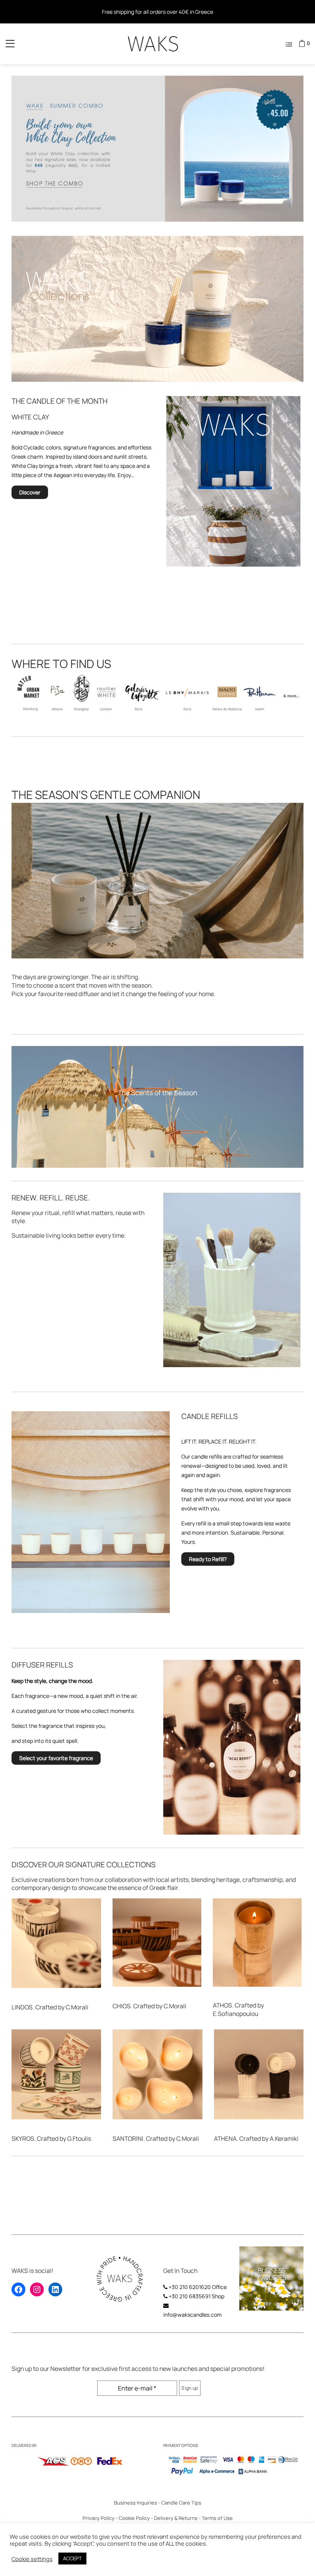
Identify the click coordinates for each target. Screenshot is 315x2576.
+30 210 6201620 (190, 2287)
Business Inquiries (136, 2503)
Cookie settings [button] (32, 2559)
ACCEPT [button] (72, 2558)
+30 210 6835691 (190, 2296)
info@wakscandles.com (192, 2315)
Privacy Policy (99, 2518)
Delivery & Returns (176, 2518)
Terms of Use (217, 2518)
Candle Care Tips (181, 2503)
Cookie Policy (134, 2518)
